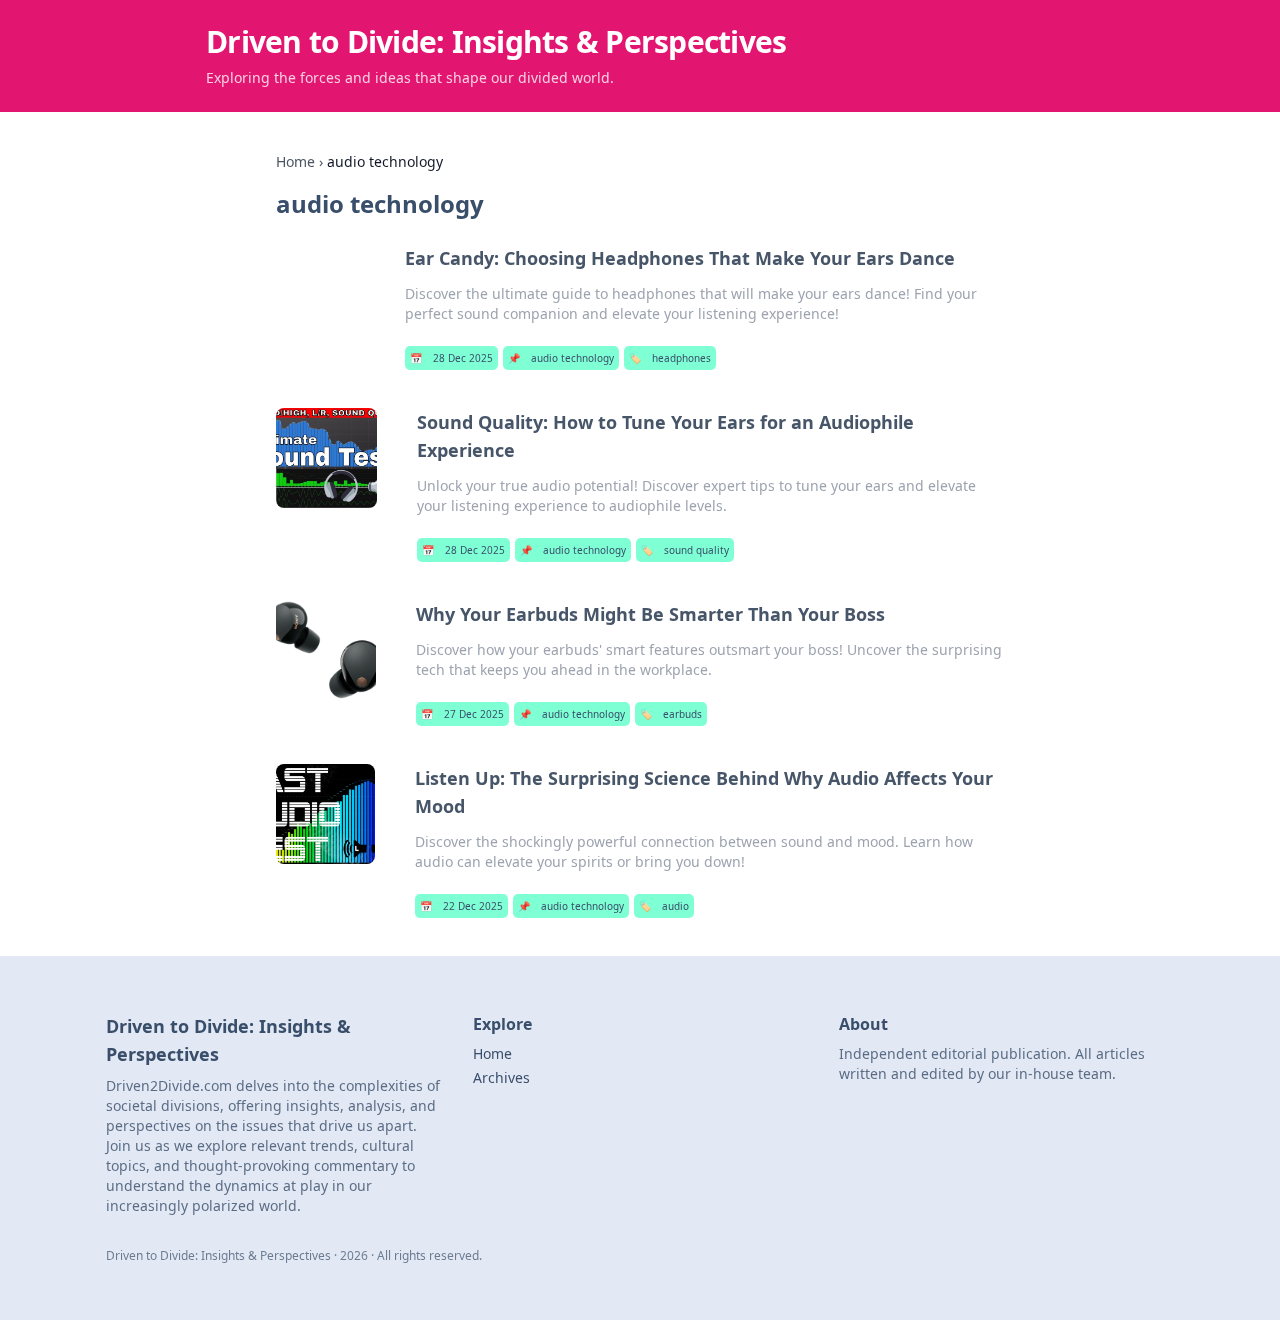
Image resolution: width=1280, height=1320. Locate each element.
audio (664, 906)
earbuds (671, 714)
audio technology (561, 358)
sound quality (685, 550)
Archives (501, 1077)
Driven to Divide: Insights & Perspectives (496, 41)
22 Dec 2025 (461, 906)
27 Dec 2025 (462, 714)
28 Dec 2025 (451, 358)
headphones (670, 358)
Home (295, 161)
